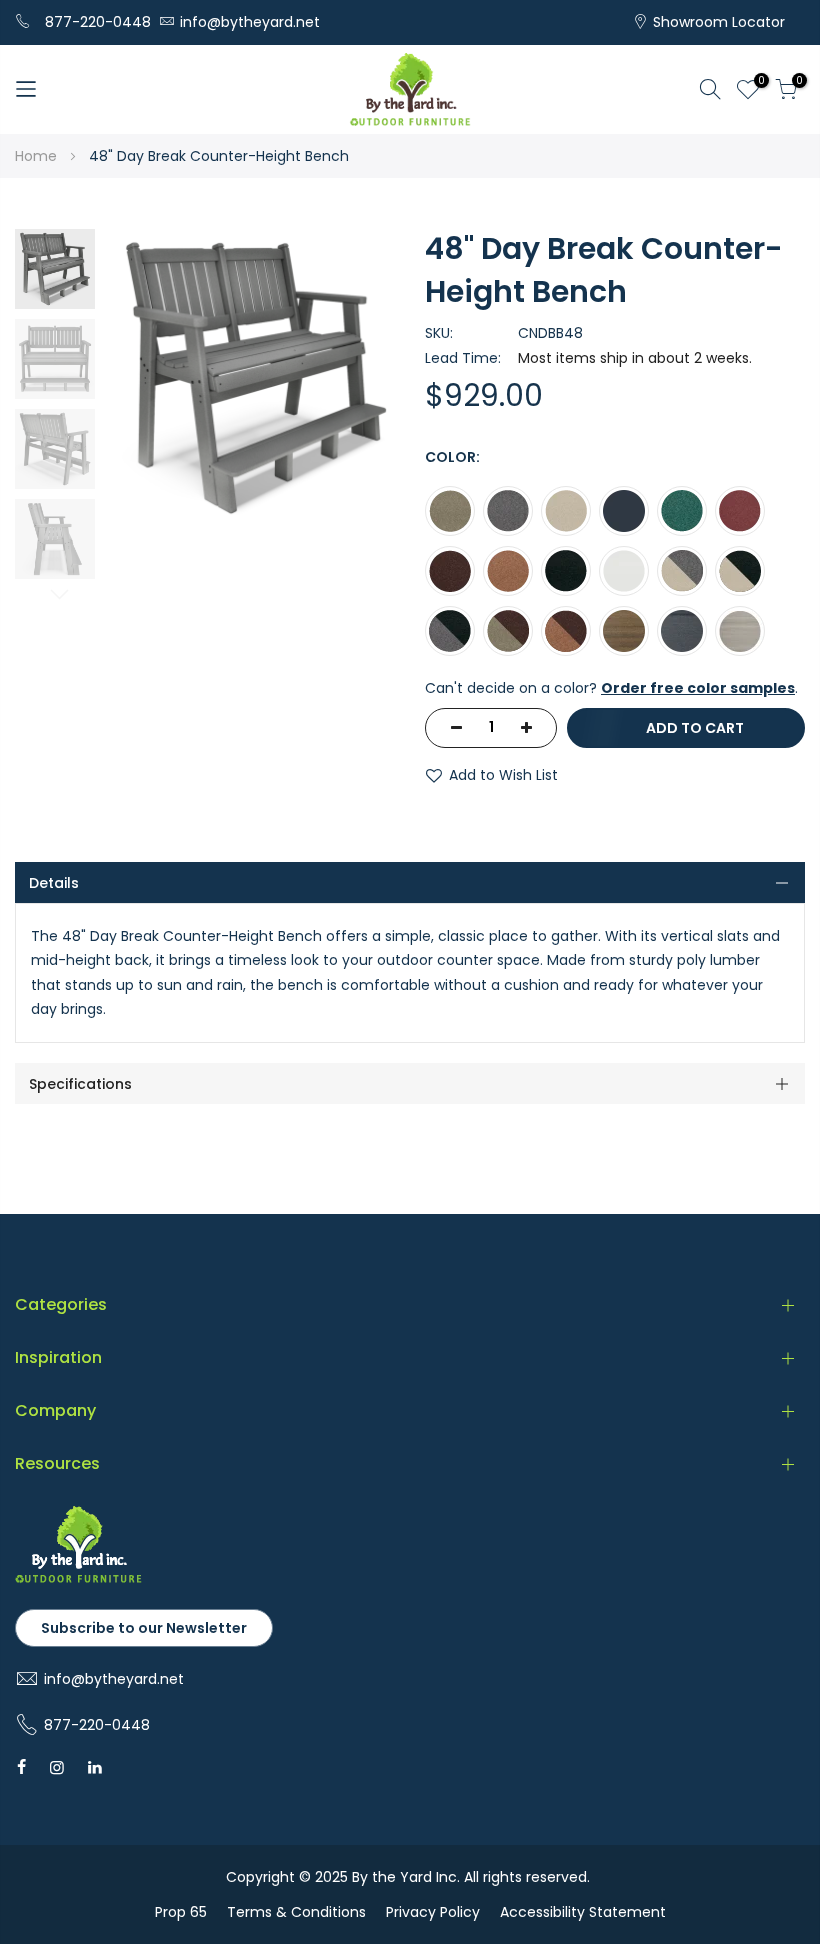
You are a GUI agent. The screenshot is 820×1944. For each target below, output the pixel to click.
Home (36, 156)
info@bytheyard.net (250, 22)
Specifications (80, 1084)
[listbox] (615, 576)
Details (54, 883)
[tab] (410, 882)
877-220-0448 (98, 22)
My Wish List (758, 83)
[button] (55, 269)
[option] (450, 511)
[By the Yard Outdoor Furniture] (78, 1579)
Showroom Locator (719, 22)
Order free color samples (698, 688)
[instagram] (57, 1767)
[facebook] (21, 1767)
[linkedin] (95, 1767)
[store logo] (410, 89)
